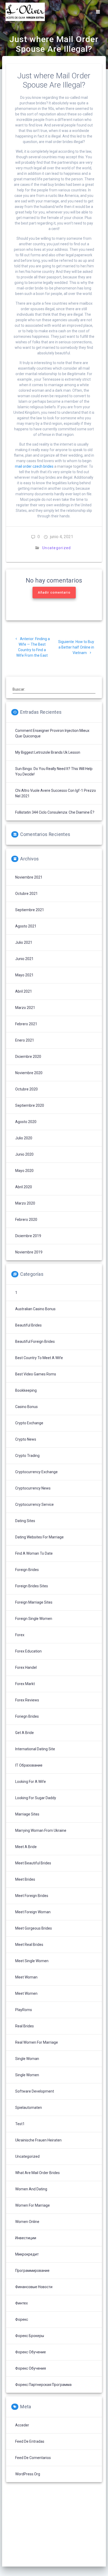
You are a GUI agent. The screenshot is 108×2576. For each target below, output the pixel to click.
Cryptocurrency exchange (36, 1472)
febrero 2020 (26, 1220)
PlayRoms (24, 2010)
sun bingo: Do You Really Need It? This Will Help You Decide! (54, 771)
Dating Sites (25, 1521)
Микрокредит (27, 2254)
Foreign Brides (27, 1570)
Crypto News (26, 1439)
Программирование (32, 2271)
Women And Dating (31, 2189)
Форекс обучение (31, 2352)
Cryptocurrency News (33, 1488)
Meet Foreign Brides (32, 1896)
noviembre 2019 (29, 1252)
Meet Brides (25, 1879)
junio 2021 (24, 959)
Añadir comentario (54, 593)
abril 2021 (24, 991)
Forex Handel (26, 1667)
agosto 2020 (26, 1122)
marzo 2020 (25, 1203)
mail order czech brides (34, 466)
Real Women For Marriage (37, 2042)
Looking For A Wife (31, 1782)
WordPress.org (28, 2474)
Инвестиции (26, 2238)
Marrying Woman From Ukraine (41, 1830)
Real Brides (25, 2026)
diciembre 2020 (28, 1057)
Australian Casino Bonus (35, 1309)
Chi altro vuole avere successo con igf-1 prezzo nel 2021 (56, 793)
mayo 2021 (24, 975)
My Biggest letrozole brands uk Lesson (48, 752)
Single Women (27, 2075)
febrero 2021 (26, 1024)
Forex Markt (25, 1684)
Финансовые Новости (34, 2287)
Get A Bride (25, 1733)
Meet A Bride (26, 1847)
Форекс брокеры (30, 2336)
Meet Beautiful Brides (33, 1863)
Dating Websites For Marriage (39, 1537)
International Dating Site (35, 1749)
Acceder (22, 2425)
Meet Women (26, 1993)
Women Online (27, 2222)
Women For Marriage (33, 2205)
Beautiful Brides (28, 1325)
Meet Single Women (32, 1961)
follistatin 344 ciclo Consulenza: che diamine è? (55, 812)
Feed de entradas (30, 2441)
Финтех (21, 2303)
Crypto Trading (27, 1456)
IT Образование (29, 1765)
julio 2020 (24, 1138)
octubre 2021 (26, 894)
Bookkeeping (26, 1390)
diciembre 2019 (28, 1236)
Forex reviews (27, 1700)
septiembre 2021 (30, 910)
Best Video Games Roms (36, 1374)
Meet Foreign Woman (33, 1912)
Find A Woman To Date (34, 1553)
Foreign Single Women (34, 1619)
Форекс (22, 2319)
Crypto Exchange (29, 1423)
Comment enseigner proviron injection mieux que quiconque (52, 733)
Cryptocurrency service (34, 1504)
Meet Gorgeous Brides (34, 1928)
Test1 (20, 2124)
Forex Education (28, 1651)
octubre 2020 (26, 1089)
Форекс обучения (31, 2368)
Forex (20, 1635)
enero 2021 (25, 1040)
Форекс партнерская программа (43, 2385)
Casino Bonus (26, 1407)
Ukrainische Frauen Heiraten (38, 2140)
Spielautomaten (29, 2108)
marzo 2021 (25, 1008)
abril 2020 (24, 1187)
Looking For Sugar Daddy (36, 1798)
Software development (35, 2091)
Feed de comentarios (33, 2458)
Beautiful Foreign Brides (35, 1341)
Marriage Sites (27, 1814)
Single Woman (27, 2059)
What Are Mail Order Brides (37, 2173)
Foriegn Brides (27, 1716)
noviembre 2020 (29, 1073)
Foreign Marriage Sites (34, 1602)
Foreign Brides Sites (32, 1586)
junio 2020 (24, 1154)
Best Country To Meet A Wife (39, 1358)
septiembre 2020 (30, 1105)
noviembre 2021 (29, 877)
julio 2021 (24, 942)
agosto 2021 (26, 926)
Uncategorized (56, 548)
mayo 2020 (24, 1171)
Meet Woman (26, 1977)
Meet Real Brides (29, 1945)
